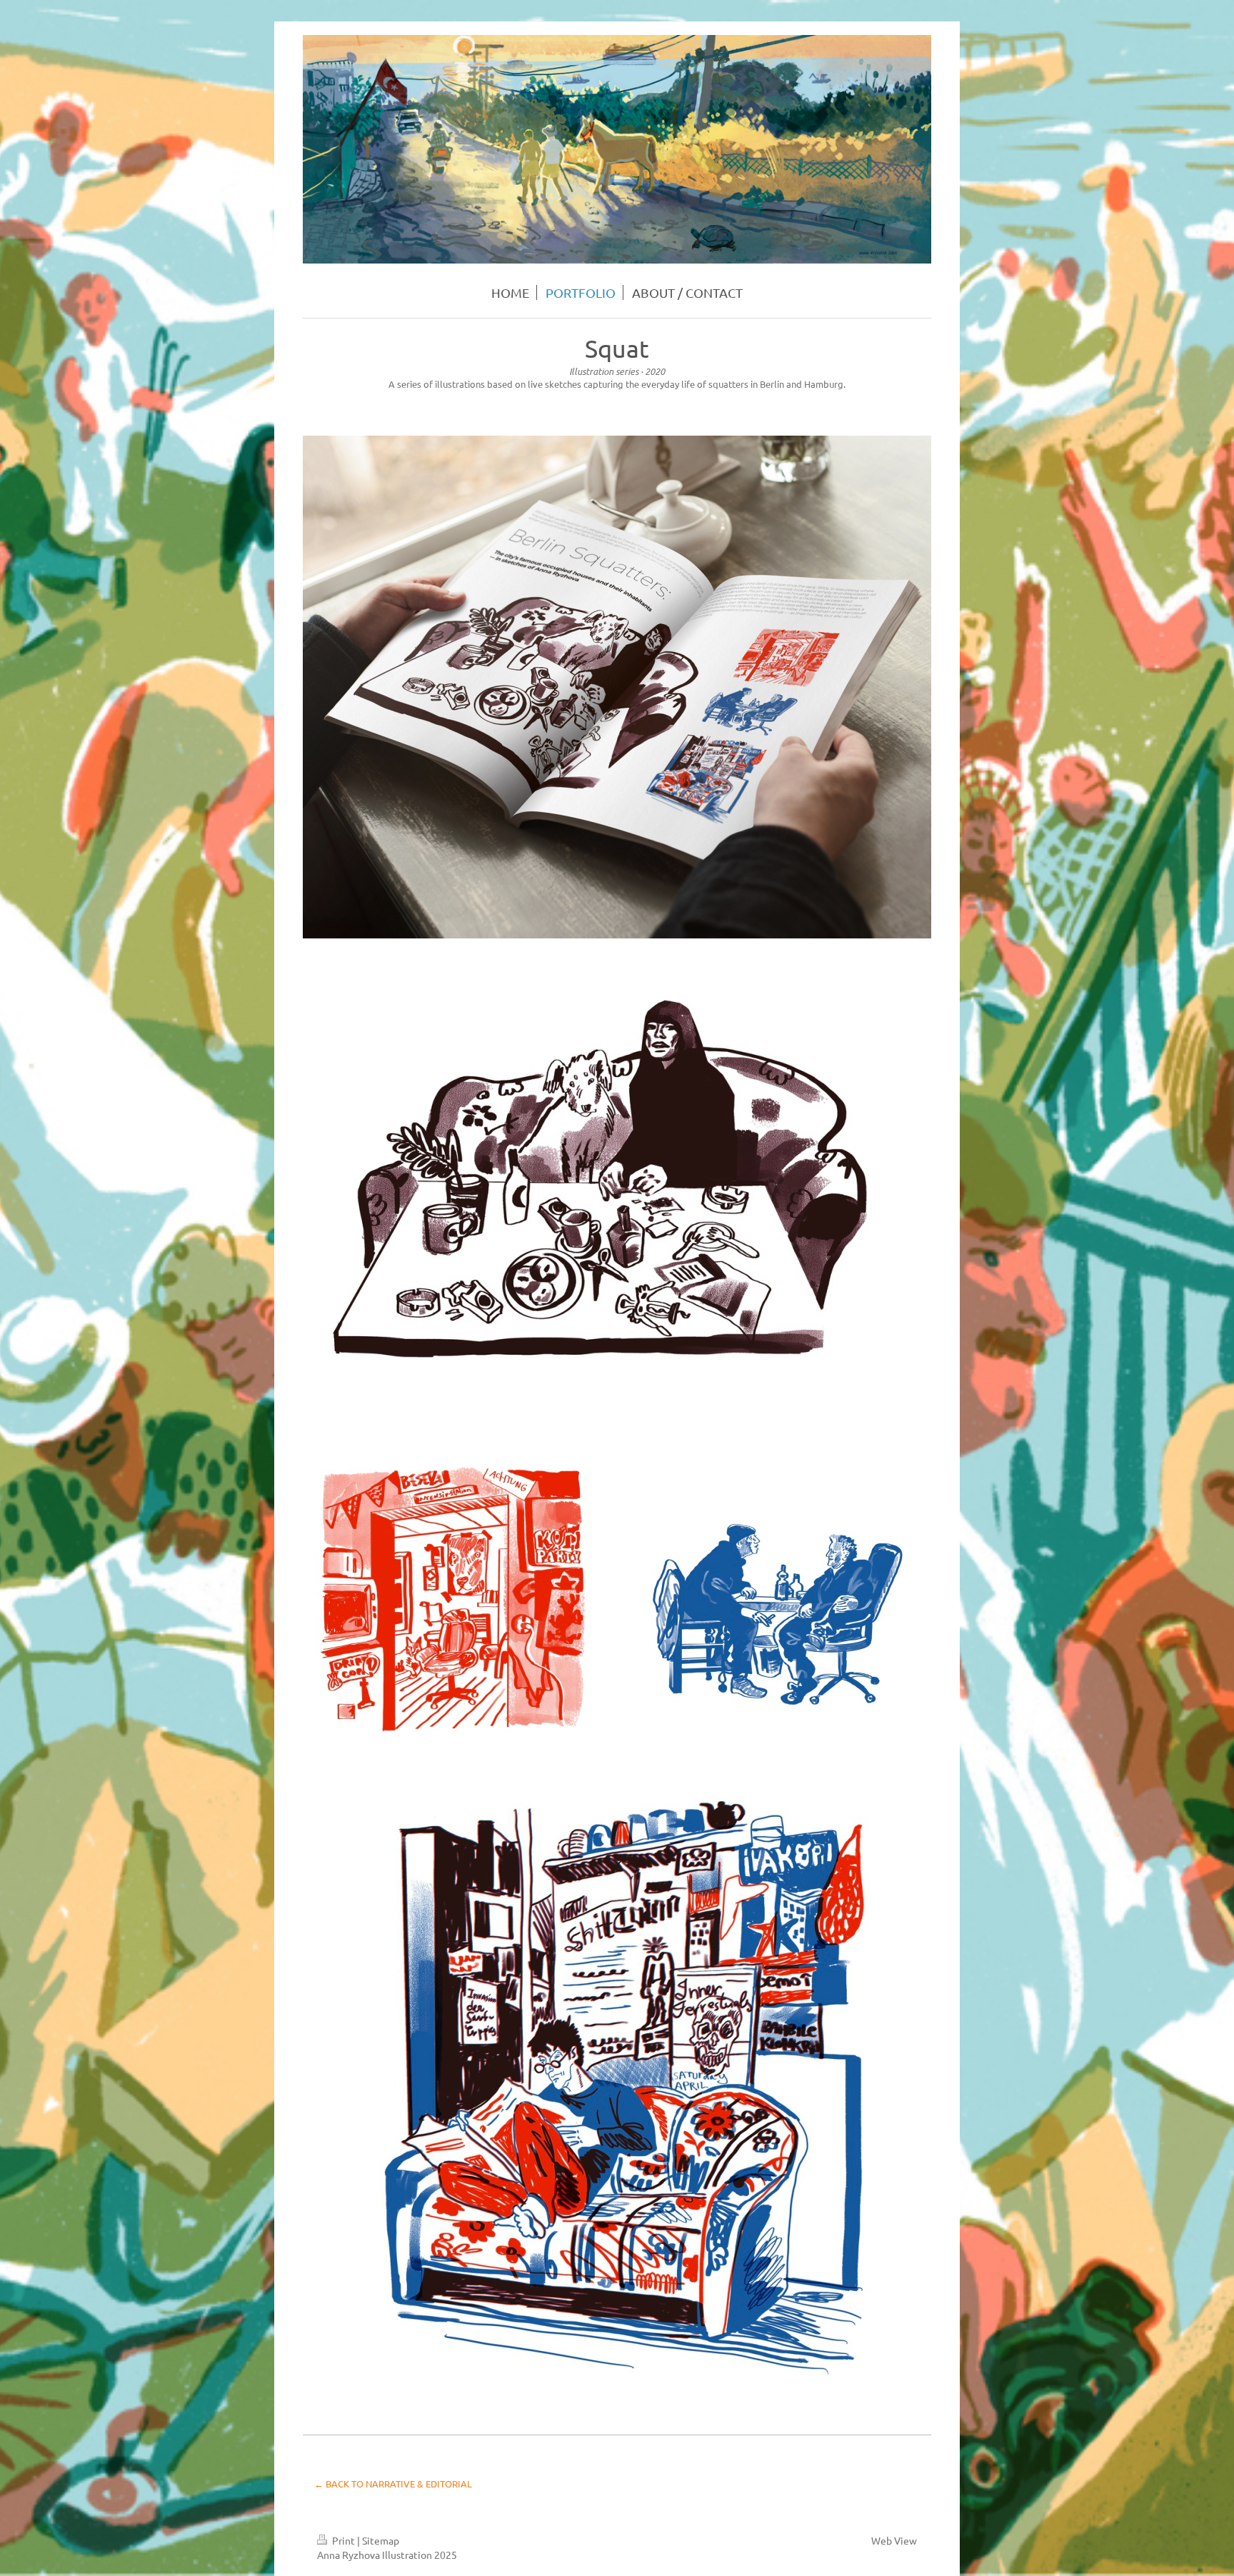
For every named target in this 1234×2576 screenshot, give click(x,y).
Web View (894, 2540)
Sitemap (381, 2540)
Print (343, 2540)
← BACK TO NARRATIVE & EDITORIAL (393, 2484)
